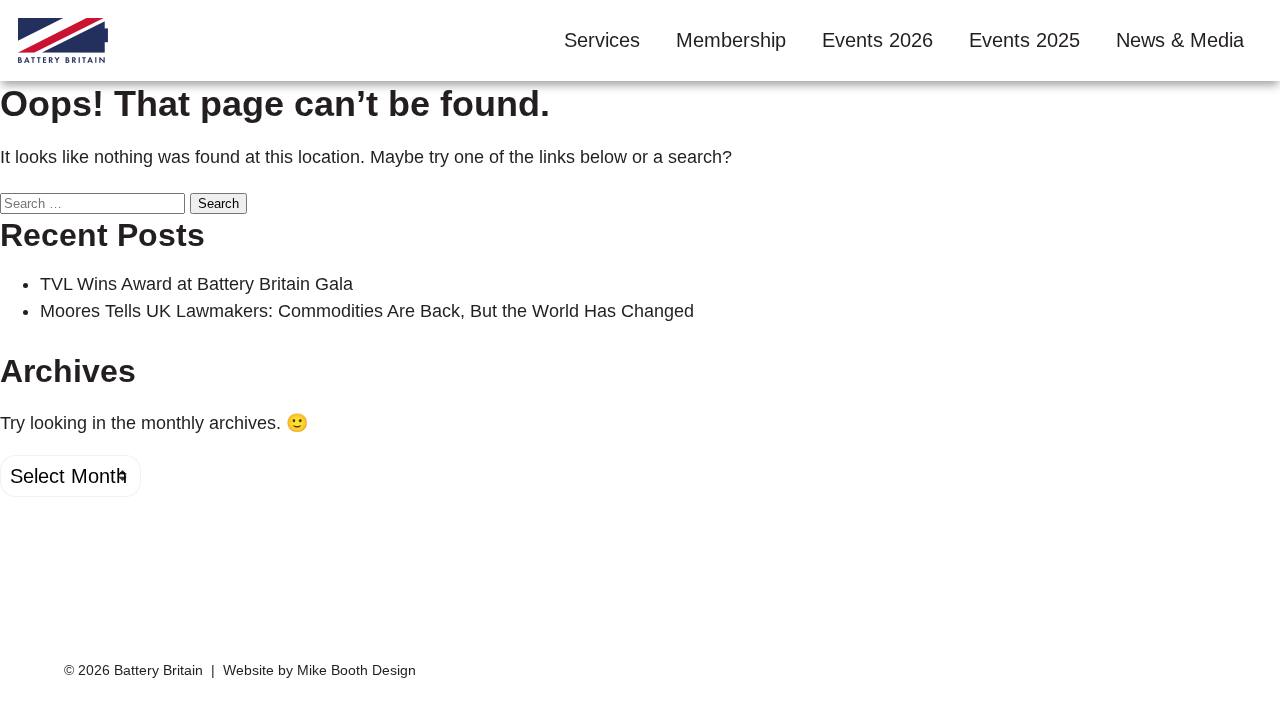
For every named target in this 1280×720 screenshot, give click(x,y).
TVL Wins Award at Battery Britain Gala (196, 284)
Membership (731, 40)
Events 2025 (1024, 40)
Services (602, 40)
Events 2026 (877, 40)
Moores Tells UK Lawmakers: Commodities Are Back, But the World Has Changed (367, 311)
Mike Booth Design (356, 670)
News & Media (1180, 40)
